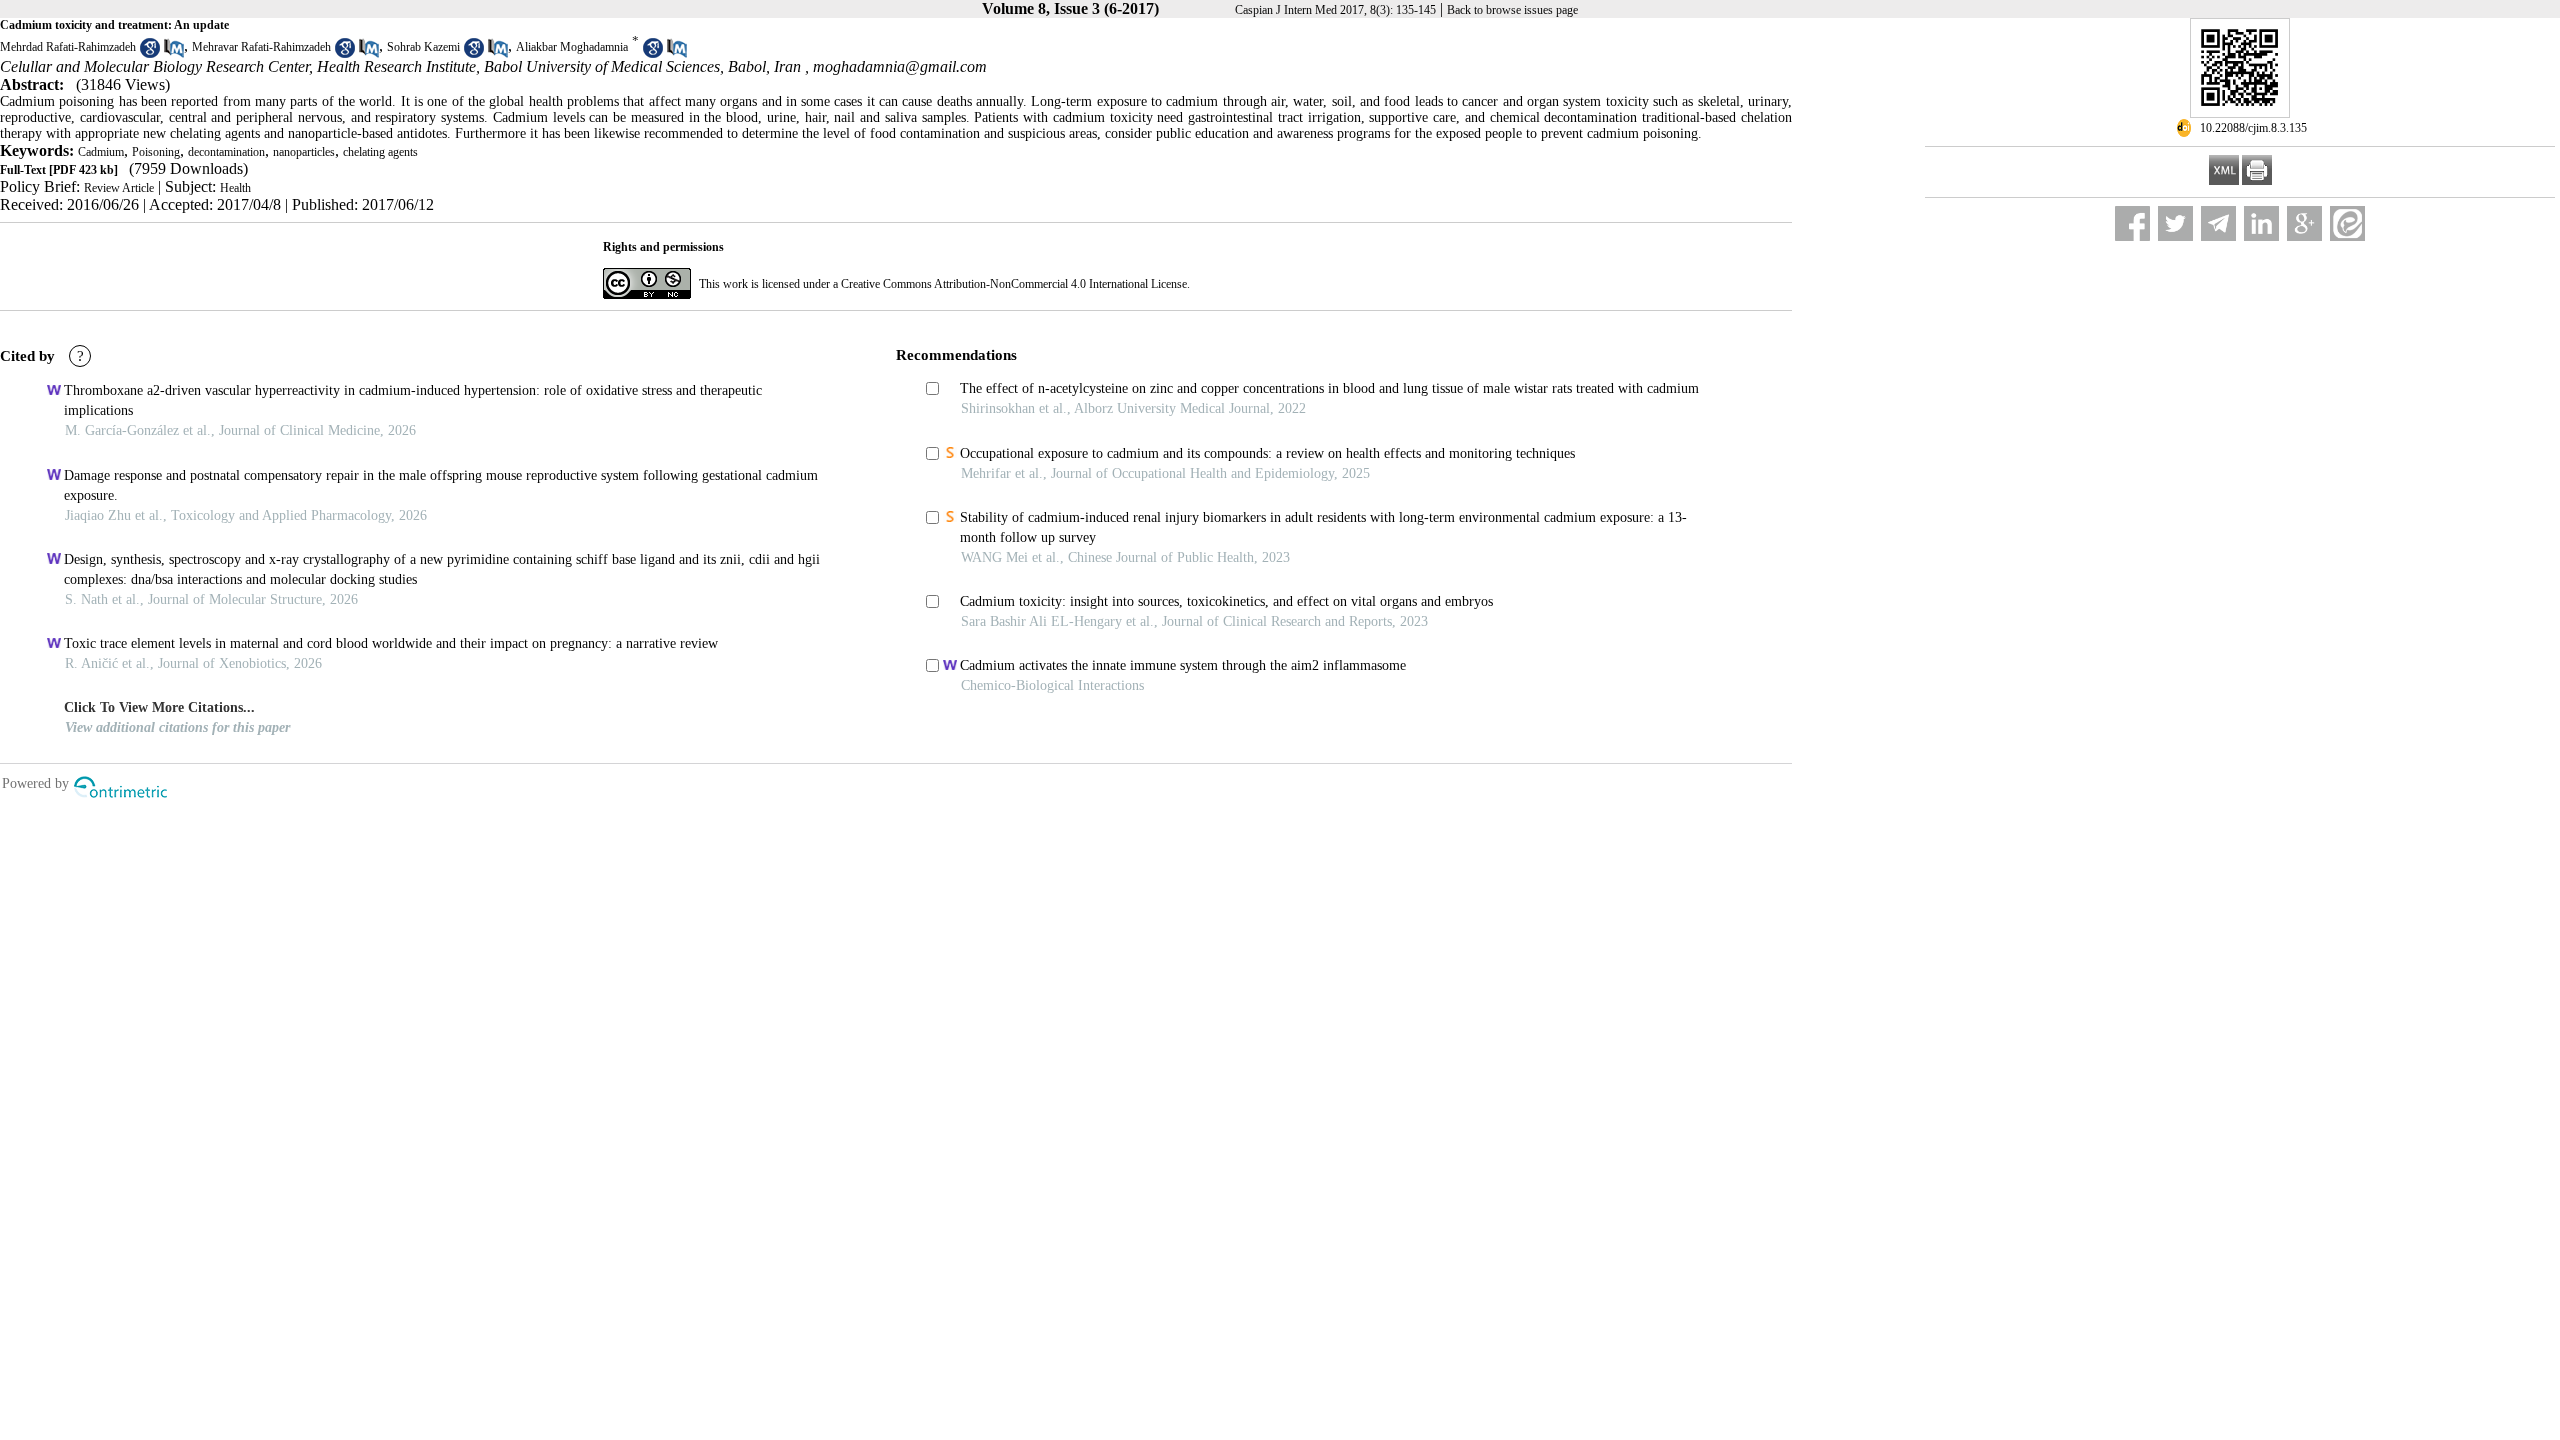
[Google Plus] (2304, 223)
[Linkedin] (2261, 223)
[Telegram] (2218, 223)
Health (235, 188)
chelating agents (380, 152)
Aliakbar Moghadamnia (572, 47)
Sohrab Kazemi (423, 47)
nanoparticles (304, 152)
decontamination (226, 152)
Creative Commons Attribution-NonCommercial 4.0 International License (1014, 284)
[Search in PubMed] (174, 54)
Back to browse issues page (1512, 10)
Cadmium (101, 152)
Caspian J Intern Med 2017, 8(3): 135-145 (1335, 10)
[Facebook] (2132, 223)
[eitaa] (2347, 223)
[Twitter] (2175, 223)
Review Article (119, 188)
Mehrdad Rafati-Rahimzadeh (68, 47)
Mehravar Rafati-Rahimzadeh (261, 47)
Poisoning (156, 152)
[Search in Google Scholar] (150, 54)
